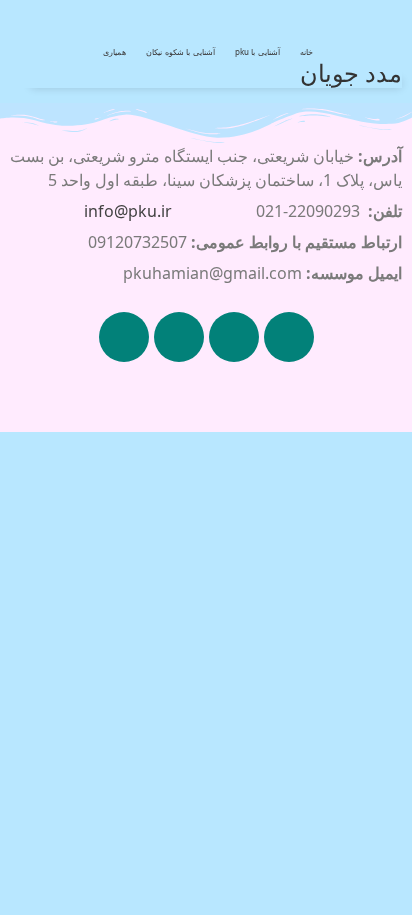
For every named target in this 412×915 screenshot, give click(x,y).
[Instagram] (289, 337)
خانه (306, 51)
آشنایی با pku (257, 51)
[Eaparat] (179, 337)
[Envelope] (124, 337)
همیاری (114, 51)
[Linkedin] (234, 337)
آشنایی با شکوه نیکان (180, 51)
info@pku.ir (128, 211)
